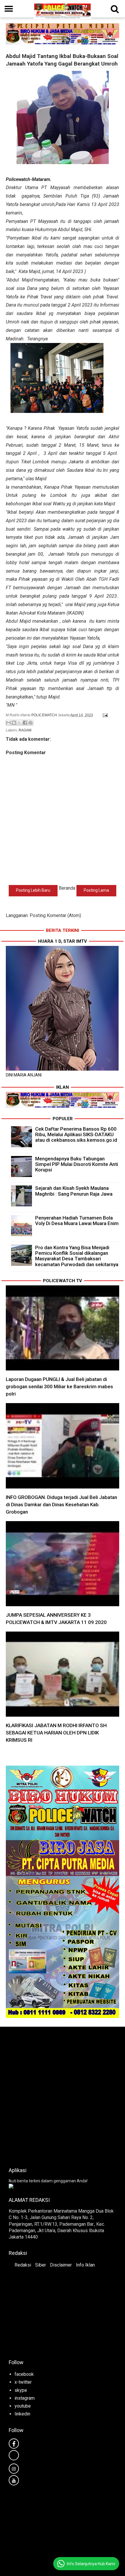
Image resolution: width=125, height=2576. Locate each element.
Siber (41, 2265)
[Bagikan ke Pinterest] (31, 723)
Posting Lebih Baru (33, 890)
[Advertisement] (63, 2095)
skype (21, 2390)
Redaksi (23, 2265)
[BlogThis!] (14, 723)
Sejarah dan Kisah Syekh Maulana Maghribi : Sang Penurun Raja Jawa (74, 1191)
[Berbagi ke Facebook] (25, 723)
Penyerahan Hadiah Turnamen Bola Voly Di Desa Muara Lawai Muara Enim (77, 1221)
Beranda (67, 888)
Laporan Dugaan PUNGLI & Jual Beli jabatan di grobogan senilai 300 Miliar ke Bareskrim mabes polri (59, 1386)
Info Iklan (85, 2265)
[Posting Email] (104, 715)
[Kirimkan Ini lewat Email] (8, 723)
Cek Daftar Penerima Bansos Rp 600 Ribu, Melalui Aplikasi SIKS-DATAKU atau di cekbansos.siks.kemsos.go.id (76, 1134)
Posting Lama (96, 890)
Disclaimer (61, 2265)
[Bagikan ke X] (19, 723)
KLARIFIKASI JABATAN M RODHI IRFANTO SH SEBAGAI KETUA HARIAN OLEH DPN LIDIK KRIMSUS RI (56, 1733)
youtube (23, 2406)
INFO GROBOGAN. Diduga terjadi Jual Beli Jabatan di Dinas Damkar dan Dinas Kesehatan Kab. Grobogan (61, 1505)
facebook (24, 2374)
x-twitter (23, 2382)
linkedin (22, 2414)
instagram (25, 2398)
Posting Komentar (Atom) (55, 915)
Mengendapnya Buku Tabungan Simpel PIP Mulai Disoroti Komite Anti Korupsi (77, 1164)
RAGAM (25, 730)
